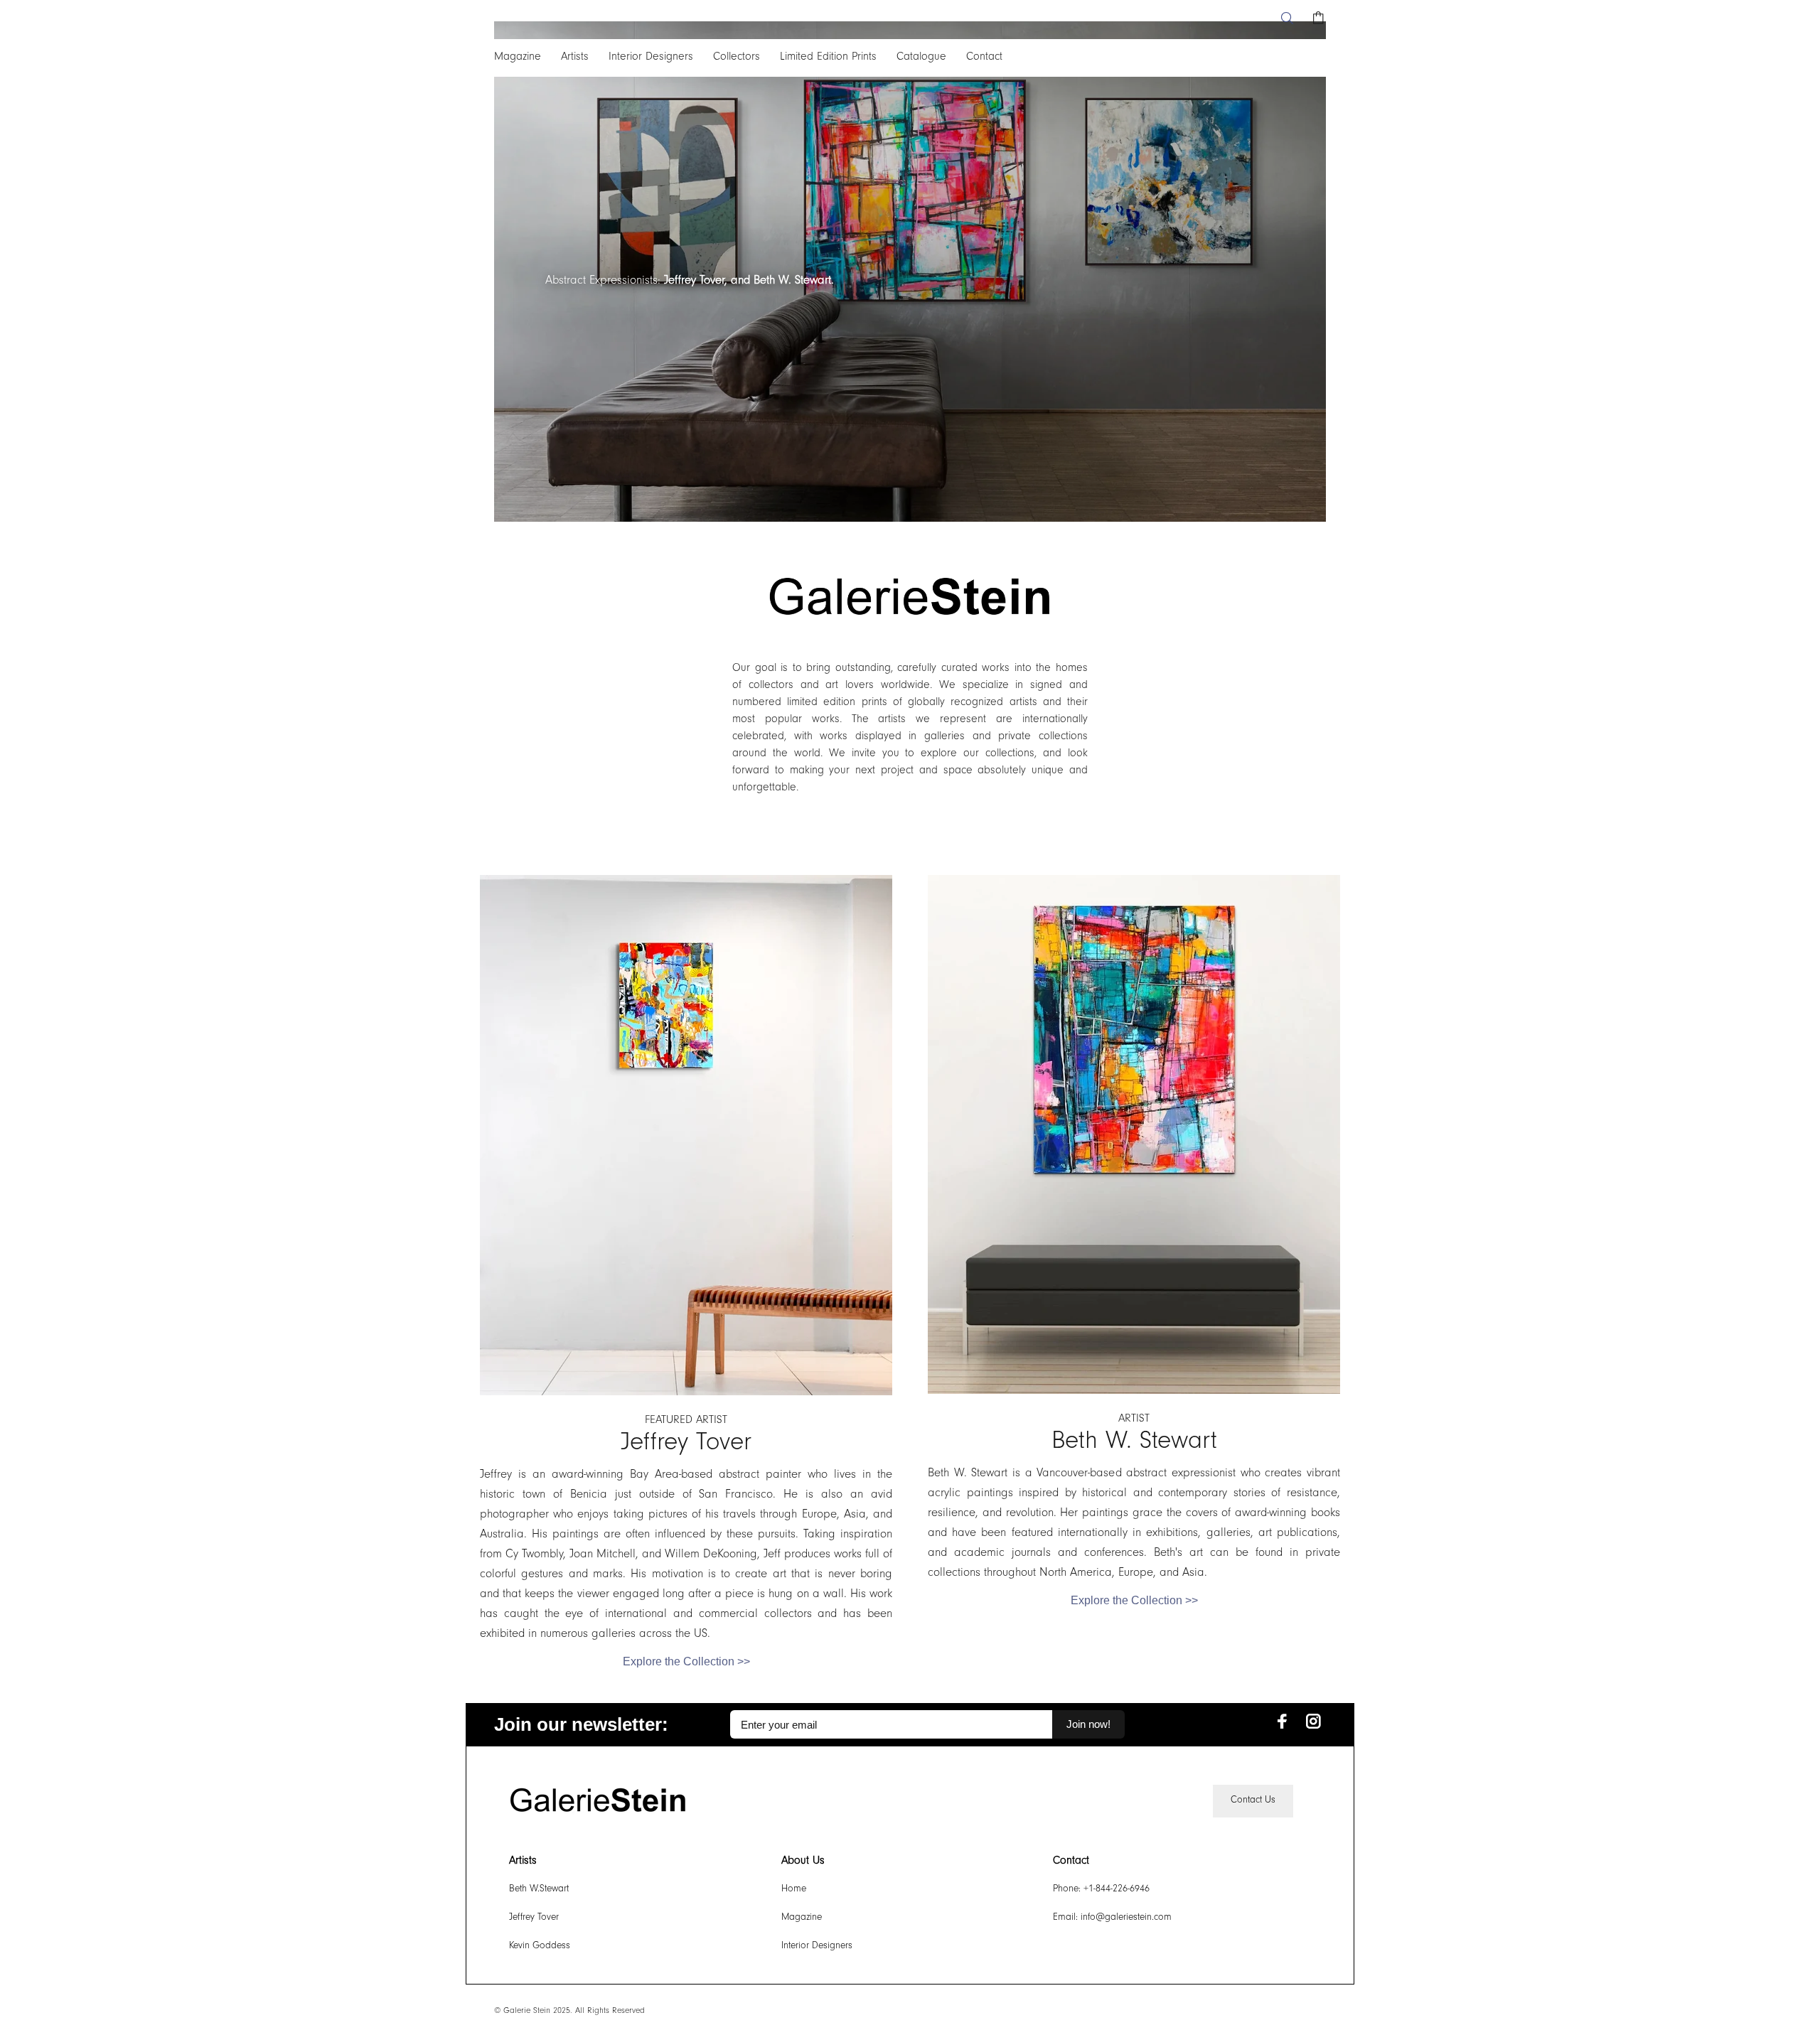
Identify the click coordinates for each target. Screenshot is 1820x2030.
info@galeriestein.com (1126, 1918)
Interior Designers (817, 1947)
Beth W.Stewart (539, 1890)
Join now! (1088, 1724)
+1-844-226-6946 (1117, 1890)
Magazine (802, 1918)
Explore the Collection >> (686, 1662)
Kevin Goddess (540, 1947)
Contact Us (1253, 1801)
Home (794, 1890)
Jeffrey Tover (534, 1918)
